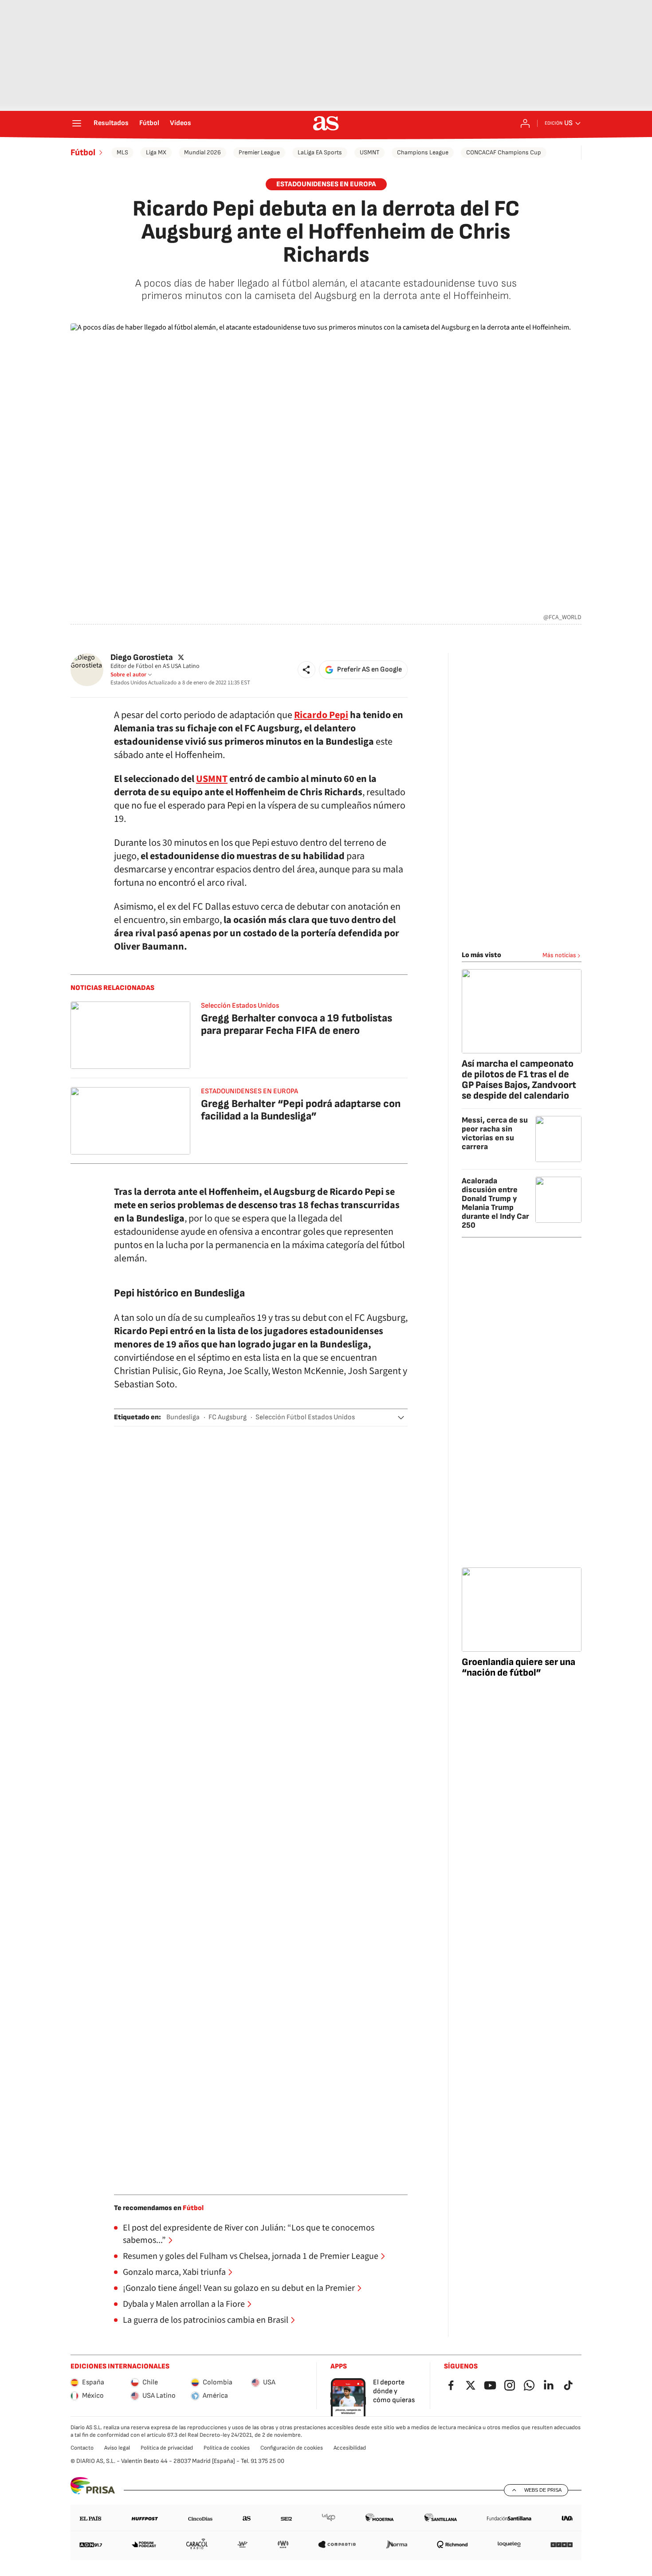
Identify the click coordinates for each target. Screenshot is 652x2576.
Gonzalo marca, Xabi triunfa (174, 2272)
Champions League (423, 152)
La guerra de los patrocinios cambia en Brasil (206, 2320)
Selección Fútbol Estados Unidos (305, 1417)
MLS (122, 152)
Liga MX (156, 152)
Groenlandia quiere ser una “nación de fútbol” (518, 1667)
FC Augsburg (228, 1417)
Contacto (82, 2448)
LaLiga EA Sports (320, 152)
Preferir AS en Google (369, 670)
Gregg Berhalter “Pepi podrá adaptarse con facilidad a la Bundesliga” (301, 1110)
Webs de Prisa (543, 2490)
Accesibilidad (350, 2448)
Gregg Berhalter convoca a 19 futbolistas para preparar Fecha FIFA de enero (297, 1024)
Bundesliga (183, 1417)
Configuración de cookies (292, 2448)
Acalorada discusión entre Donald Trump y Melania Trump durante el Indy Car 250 (495, 1203)
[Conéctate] (525, 123)
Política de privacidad (167, 2448)
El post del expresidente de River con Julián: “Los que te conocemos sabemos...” (249, 2234)
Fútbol (149, 123)
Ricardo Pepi (321, 715)
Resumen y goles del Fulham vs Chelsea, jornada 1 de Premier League (251, 2256)
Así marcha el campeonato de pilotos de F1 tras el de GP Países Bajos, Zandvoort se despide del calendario (519, 1080)
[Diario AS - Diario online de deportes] (326, 123)
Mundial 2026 (202, 152)
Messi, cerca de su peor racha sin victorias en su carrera (495, 1133)
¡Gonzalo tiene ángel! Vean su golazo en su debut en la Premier (239, 2288)
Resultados (111, 123)
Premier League (259, 152)
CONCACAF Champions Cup (504, 152)
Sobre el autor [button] (128, 675)
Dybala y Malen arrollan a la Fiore (184, 2304)
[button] (306, 670)
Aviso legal (117, 2448)
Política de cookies (227, 2448)
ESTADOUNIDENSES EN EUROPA (326, 184)
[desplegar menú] (77, 123)
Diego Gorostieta (142, 658)
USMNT (369, 152)
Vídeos (181, 123)
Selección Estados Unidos (240, 1006)
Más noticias (559, 955)
